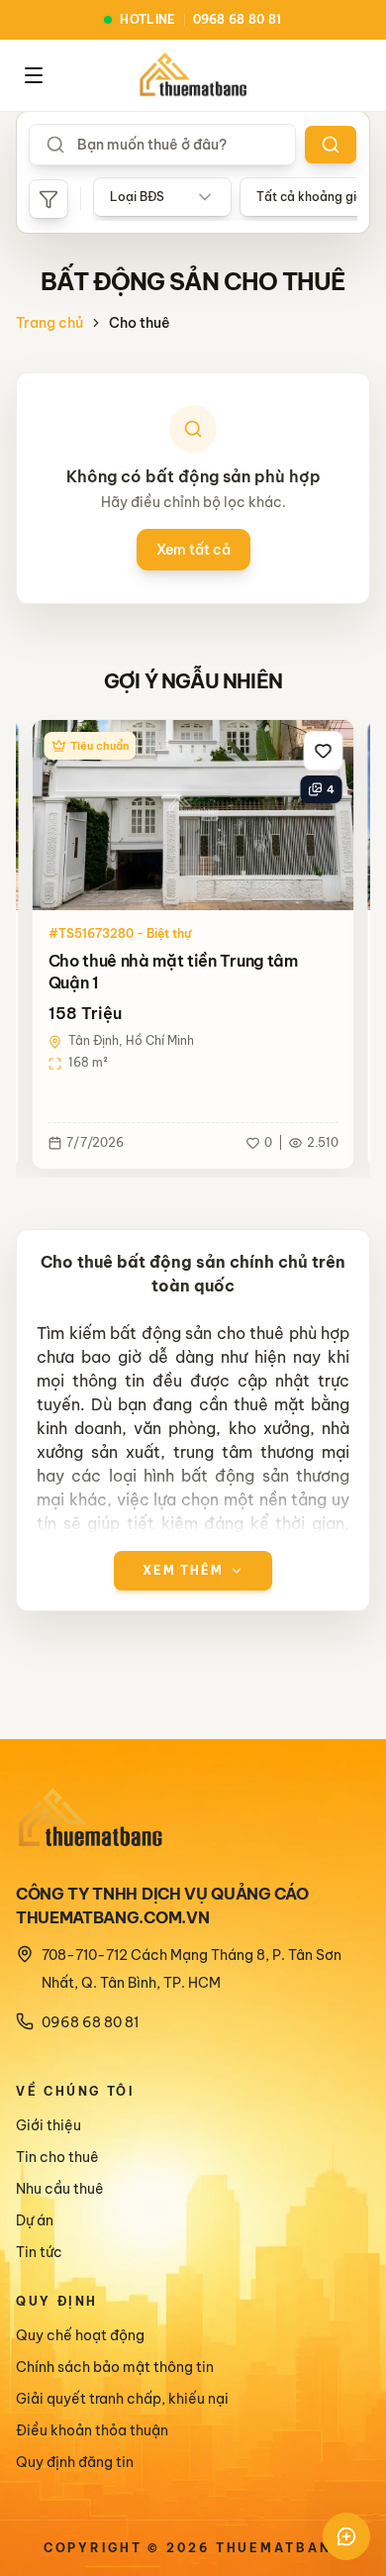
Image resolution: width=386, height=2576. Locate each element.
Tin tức (39, 2252)
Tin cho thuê (57, 2157)
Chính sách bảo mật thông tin (115, 2367)
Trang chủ (49, 323)
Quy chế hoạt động (80, 2335)
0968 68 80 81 (90, 2022)
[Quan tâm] (324, 751)
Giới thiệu (48, 2125)
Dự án (35, 2220)
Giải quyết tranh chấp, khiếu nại (122, 2399)
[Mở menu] (34, 75)
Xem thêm (183, 1570)
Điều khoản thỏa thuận (92, 2430)
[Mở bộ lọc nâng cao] (48, 199)
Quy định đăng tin (75, 2462)
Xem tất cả (193, 550)
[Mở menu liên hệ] (346, 2536)
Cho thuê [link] (140, 323)
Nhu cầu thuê (60, 2189)
